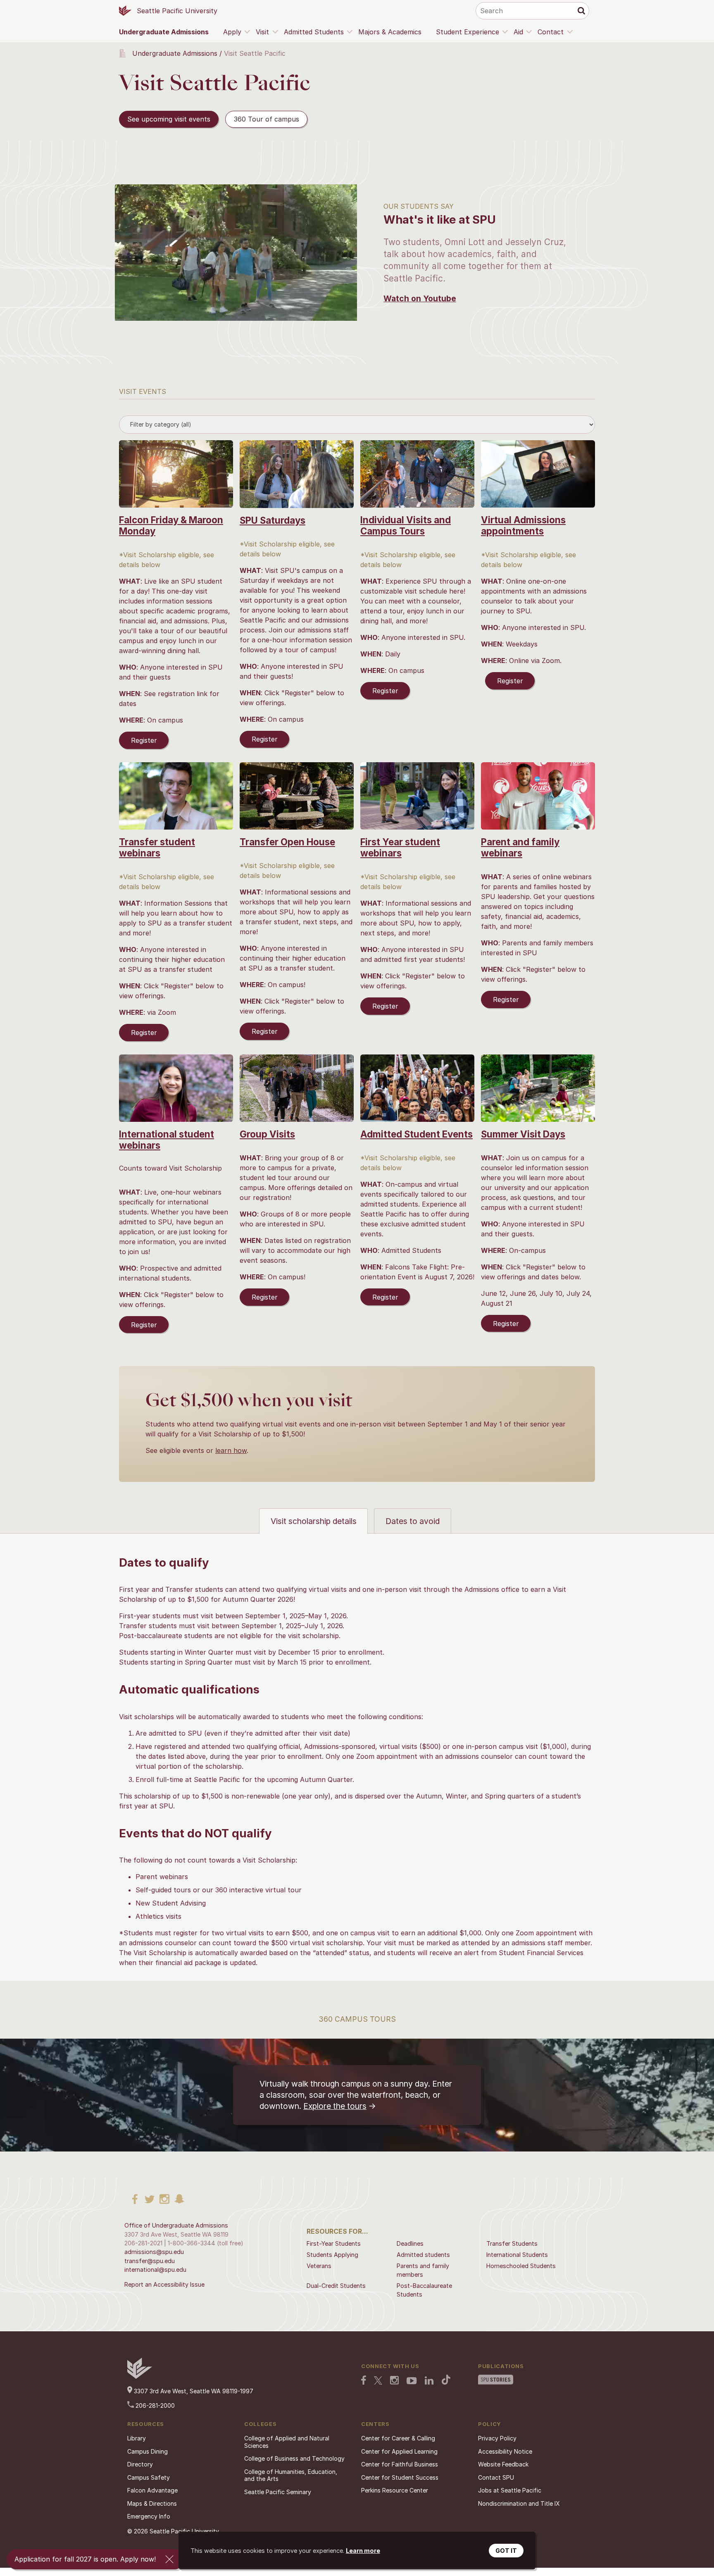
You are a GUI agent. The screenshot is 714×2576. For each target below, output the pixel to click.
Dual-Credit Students (336, 2286)
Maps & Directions (152, 2503)
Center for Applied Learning (399, 2451)
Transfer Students (512, 2243)
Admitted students (423, 2255)
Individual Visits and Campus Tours (406, 525)
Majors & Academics (390, 32)
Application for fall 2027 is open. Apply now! (85, 2559)
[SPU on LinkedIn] (429, 2381)
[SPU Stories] (496, 2380)
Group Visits (267, 1134)
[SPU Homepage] (140, 2377)
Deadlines (410, 2243)
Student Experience (468, 32)
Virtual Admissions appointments (523, 525)
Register (144, 740)
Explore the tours (335, 2106)
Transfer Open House (287, 842)
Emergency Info (149, 2516)
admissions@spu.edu (154, 2252)
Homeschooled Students (521, 2266)
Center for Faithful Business (400, 2464)
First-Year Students (334, 2243)
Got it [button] (506, 2551)
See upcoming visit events (169, 119)
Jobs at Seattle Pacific (510, 2490)
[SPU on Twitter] (378, 2381)
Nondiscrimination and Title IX (519, 2503)
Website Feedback (503, 2464)
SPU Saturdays (273, 520)
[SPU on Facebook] (364, 2381)
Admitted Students (314, 32)
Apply (232, 32)
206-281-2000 (154, 2405)
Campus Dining (148, 2451)
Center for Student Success (400, 2477)
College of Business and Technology (294, 2458)
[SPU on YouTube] (412, 2382)
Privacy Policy (497, 2438)
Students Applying (332, 2255)
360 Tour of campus (267, 119)
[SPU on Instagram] (394, 2381)
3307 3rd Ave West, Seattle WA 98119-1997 (193, 2391)
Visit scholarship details (314, 1521)
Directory (140, 2464)
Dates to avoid (413, 1521)
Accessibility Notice (505, 2451)
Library (137, 2438)
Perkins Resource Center (395, 2490)
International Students (517, 2255)
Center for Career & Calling (398, 2438)
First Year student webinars (400, 847)
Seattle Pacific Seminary (278, 2492)
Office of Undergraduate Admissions (176, 2225)
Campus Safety (149, 2477)
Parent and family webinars (520, 847)
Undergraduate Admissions (164, 32)
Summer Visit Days (523, 1134)
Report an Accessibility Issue (164, 2284)
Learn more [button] (363, 2551)
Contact (551, 32)
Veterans (319, 2266)
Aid (518, 32)
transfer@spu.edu (150, 2261)
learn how (231, 1450)
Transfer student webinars (157, 847)
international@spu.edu (155, 2270)
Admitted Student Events (416, 1134)
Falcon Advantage (152, 2490)
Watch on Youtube (420, 298)
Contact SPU (496, 2477)
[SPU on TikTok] (446, 2380)
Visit (262, 32)
